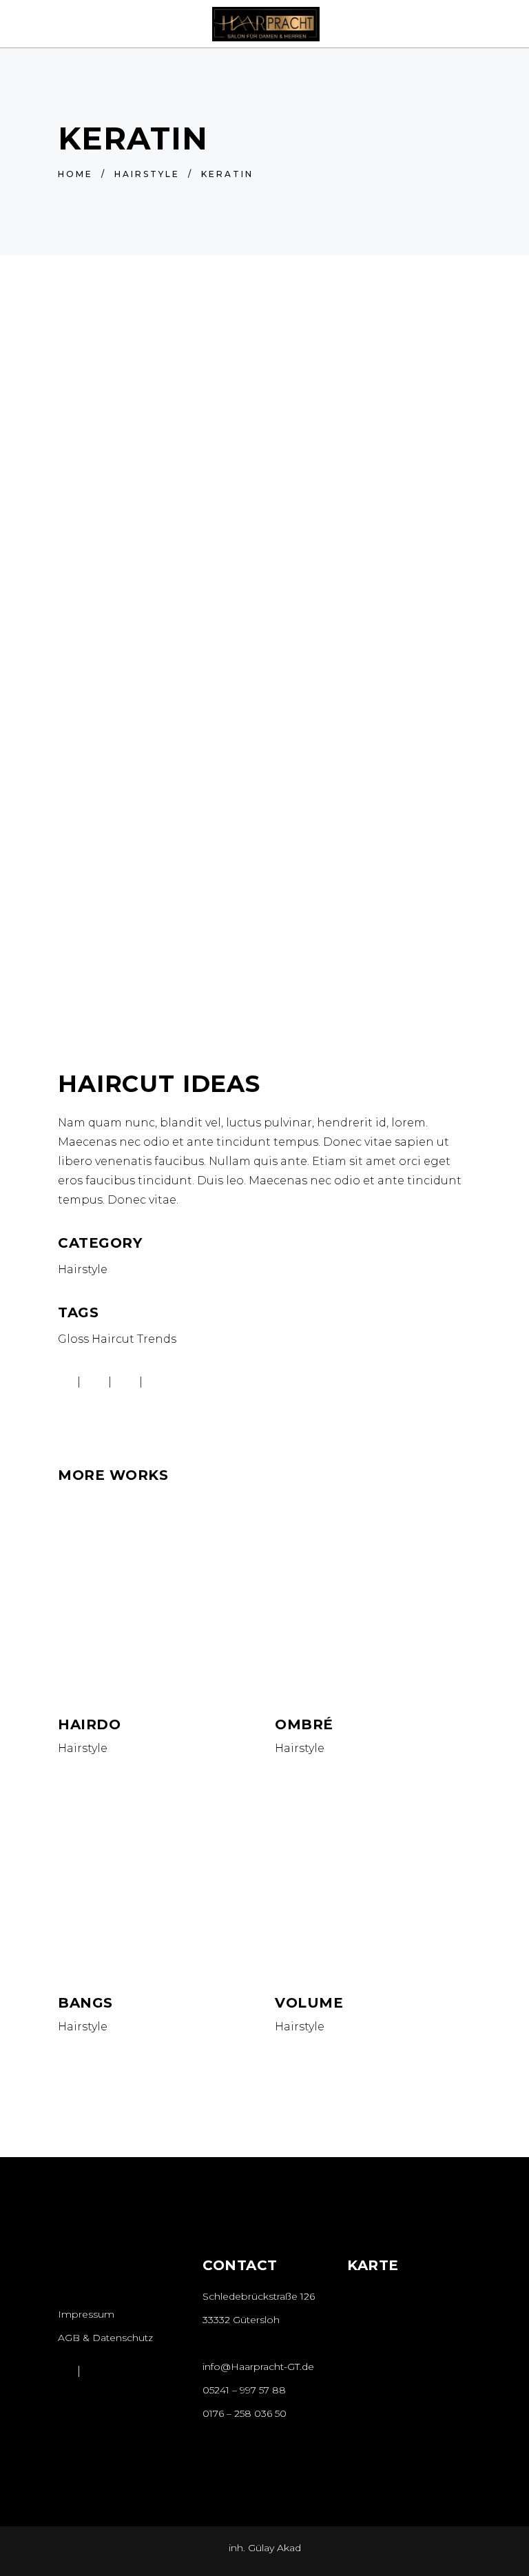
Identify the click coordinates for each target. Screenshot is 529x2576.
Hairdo (89, 1724)
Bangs (85, 2003)
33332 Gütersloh (241, 2320)
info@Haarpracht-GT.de (258, 2367)
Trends (157, 1339)
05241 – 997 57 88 (244, 2390)
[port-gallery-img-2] (264, 462)
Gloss (73, 1339)
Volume (309, 2003)
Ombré (304, 1724)
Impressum (86, 2314)
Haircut (113, 1339)
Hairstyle (147, 174)
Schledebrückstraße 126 (259, 2296)
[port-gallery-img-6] (264, 703)
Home (75, 174)
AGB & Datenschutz (105, 2338)
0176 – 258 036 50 (245, 2413)
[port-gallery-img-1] (264, 944)
